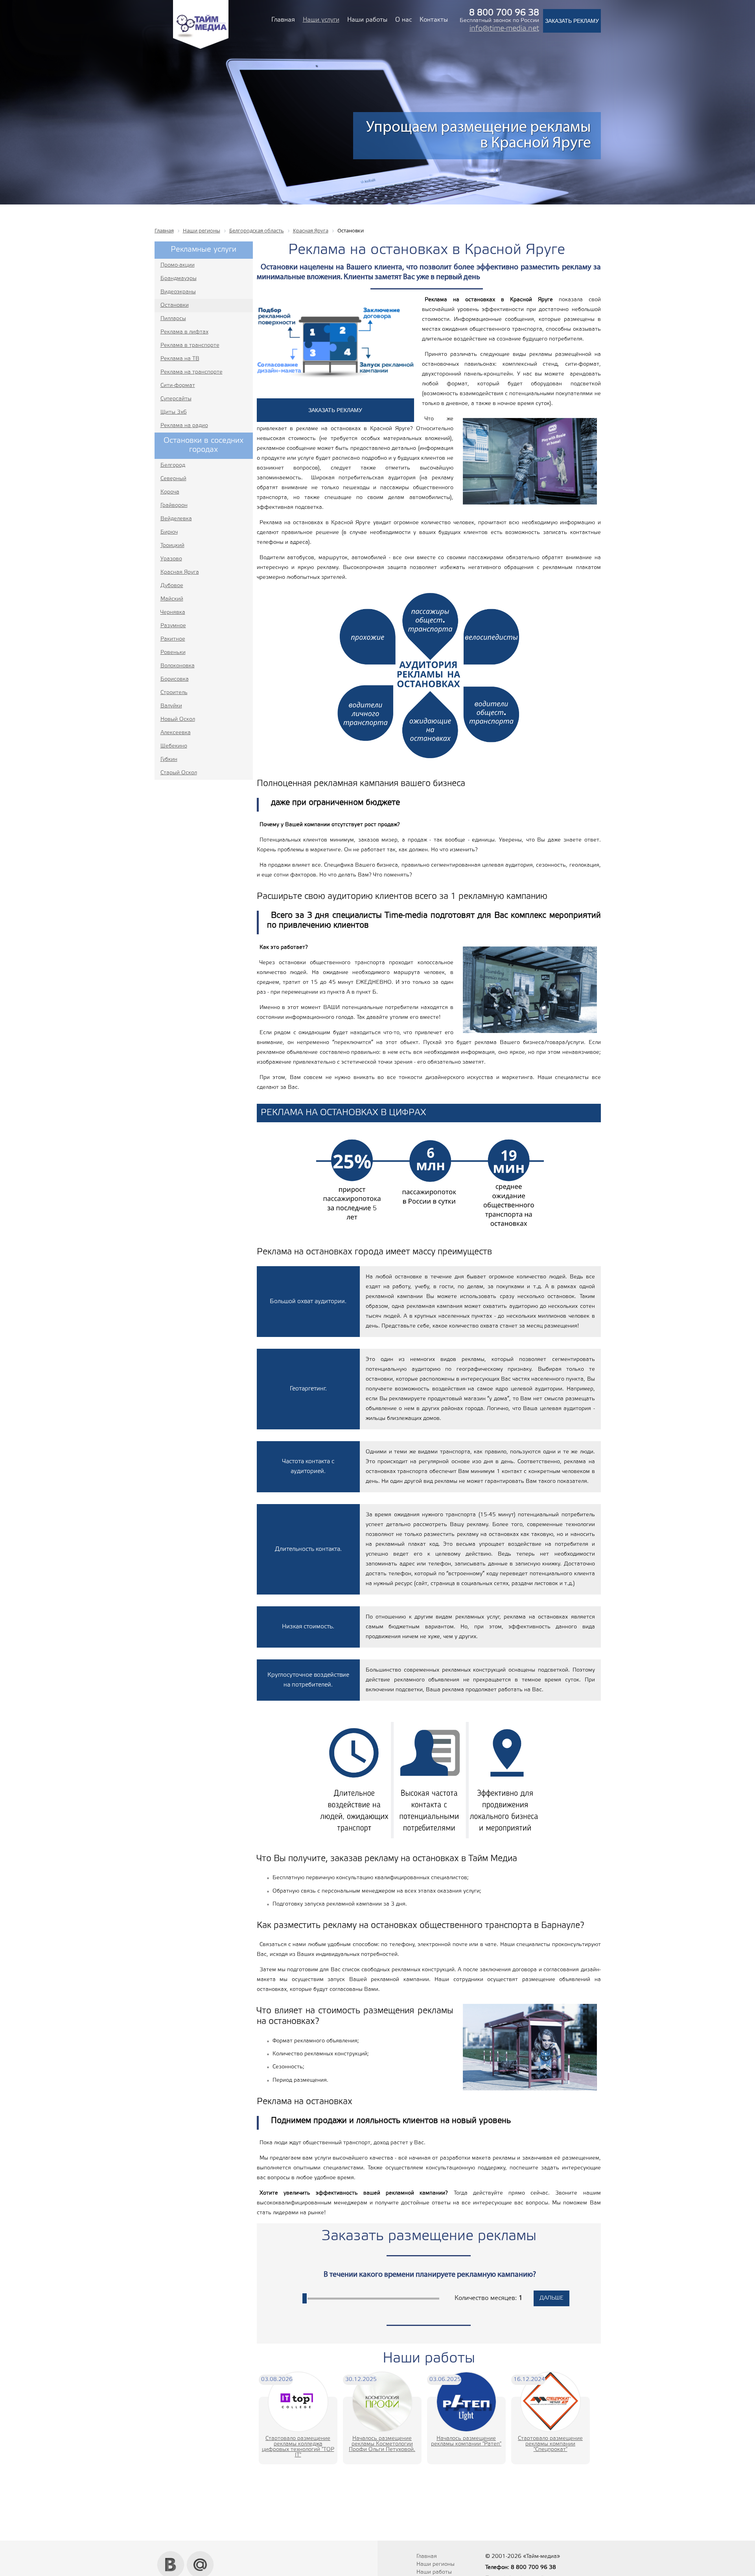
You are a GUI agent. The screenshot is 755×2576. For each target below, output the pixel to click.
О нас (403, 20)
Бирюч (169, 532)
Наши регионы (436, 2564)
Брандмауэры (179, 279)
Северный (173, 479)
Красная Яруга (180, 572)
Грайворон (174, 505)
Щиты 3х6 (174, 412)
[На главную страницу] (201, 48)
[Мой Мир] (200, 2554)
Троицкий (172, 546)
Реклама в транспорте (190, 345)
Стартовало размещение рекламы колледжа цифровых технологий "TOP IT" (298, 2447)
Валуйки (171, 706)
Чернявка (173, 612)
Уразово (171, 559)
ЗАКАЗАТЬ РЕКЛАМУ (572, 21)
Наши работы (367, 20)
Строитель (174, 693)
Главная (283, 20)
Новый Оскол (178, 719)
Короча (170, 492)
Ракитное (173, 639)
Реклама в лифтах (184, 332)
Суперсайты (176, 399)
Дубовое (172, 586)
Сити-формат (178, 386)
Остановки (175, 305)
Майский (172, 599)
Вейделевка (176, 519)
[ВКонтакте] (171, 2554)
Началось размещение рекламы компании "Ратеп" (466, 2441)
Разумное (173, 626)
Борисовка (175, 679)
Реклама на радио (184, 426)
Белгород (173, 465)
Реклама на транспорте (192, 372)
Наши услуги (321, 20)
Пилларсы (173, 319)
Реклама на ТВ (180, 359)
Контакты (434, 20)
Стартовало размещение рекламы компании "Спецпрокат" (550, 2444)
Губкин (169, 760)
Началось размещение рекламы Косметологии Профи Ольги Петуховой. (382, 2444)
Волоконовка (178, 666)
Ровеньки (173, 653)
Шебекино (174, 746)
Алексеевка (176, 733)
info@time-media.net (504, 29)
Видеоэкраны (178, 292)
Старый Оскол (179, 773)
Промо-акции (178, 265)
